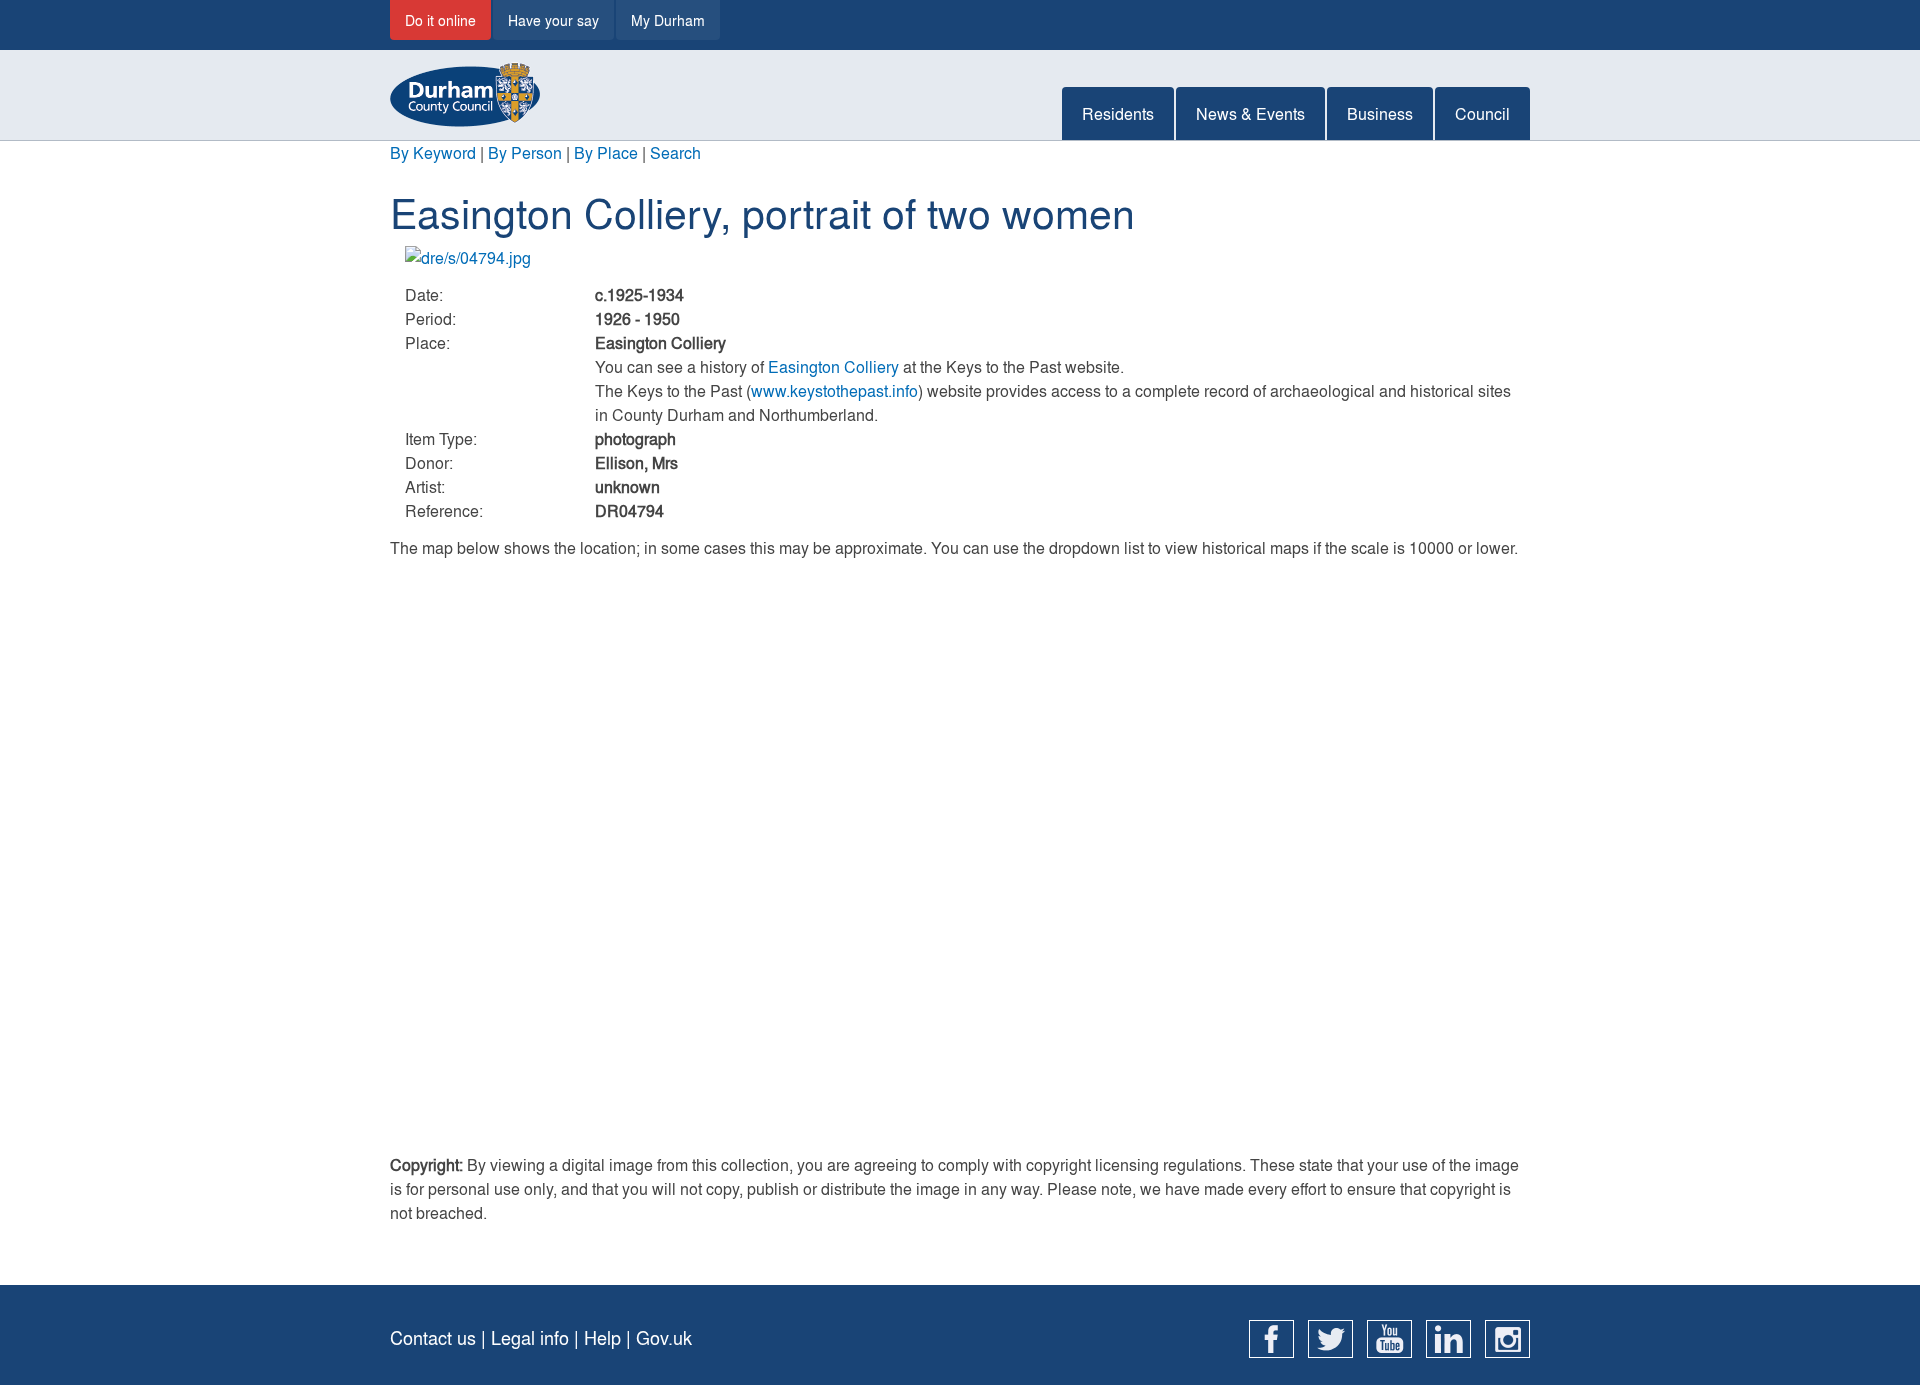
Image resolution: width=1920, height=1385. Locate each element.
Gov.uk (664, 1337)
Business (1380, 113)
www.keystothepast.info (834, 390)
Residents (1118, 113)
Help (602, 1337)
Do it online (440, 20)
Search (675, 152)
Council (1482, 113)
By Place (606, 152)
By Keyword (433, 152)
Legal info (530, 1337)
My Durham (668, 20)
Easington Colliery (833, 366)
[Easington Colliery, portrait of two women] (960, 258)
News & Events (1250, 113)
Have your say (553, 20)
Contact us (433, 1337)
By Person (525, 152)
